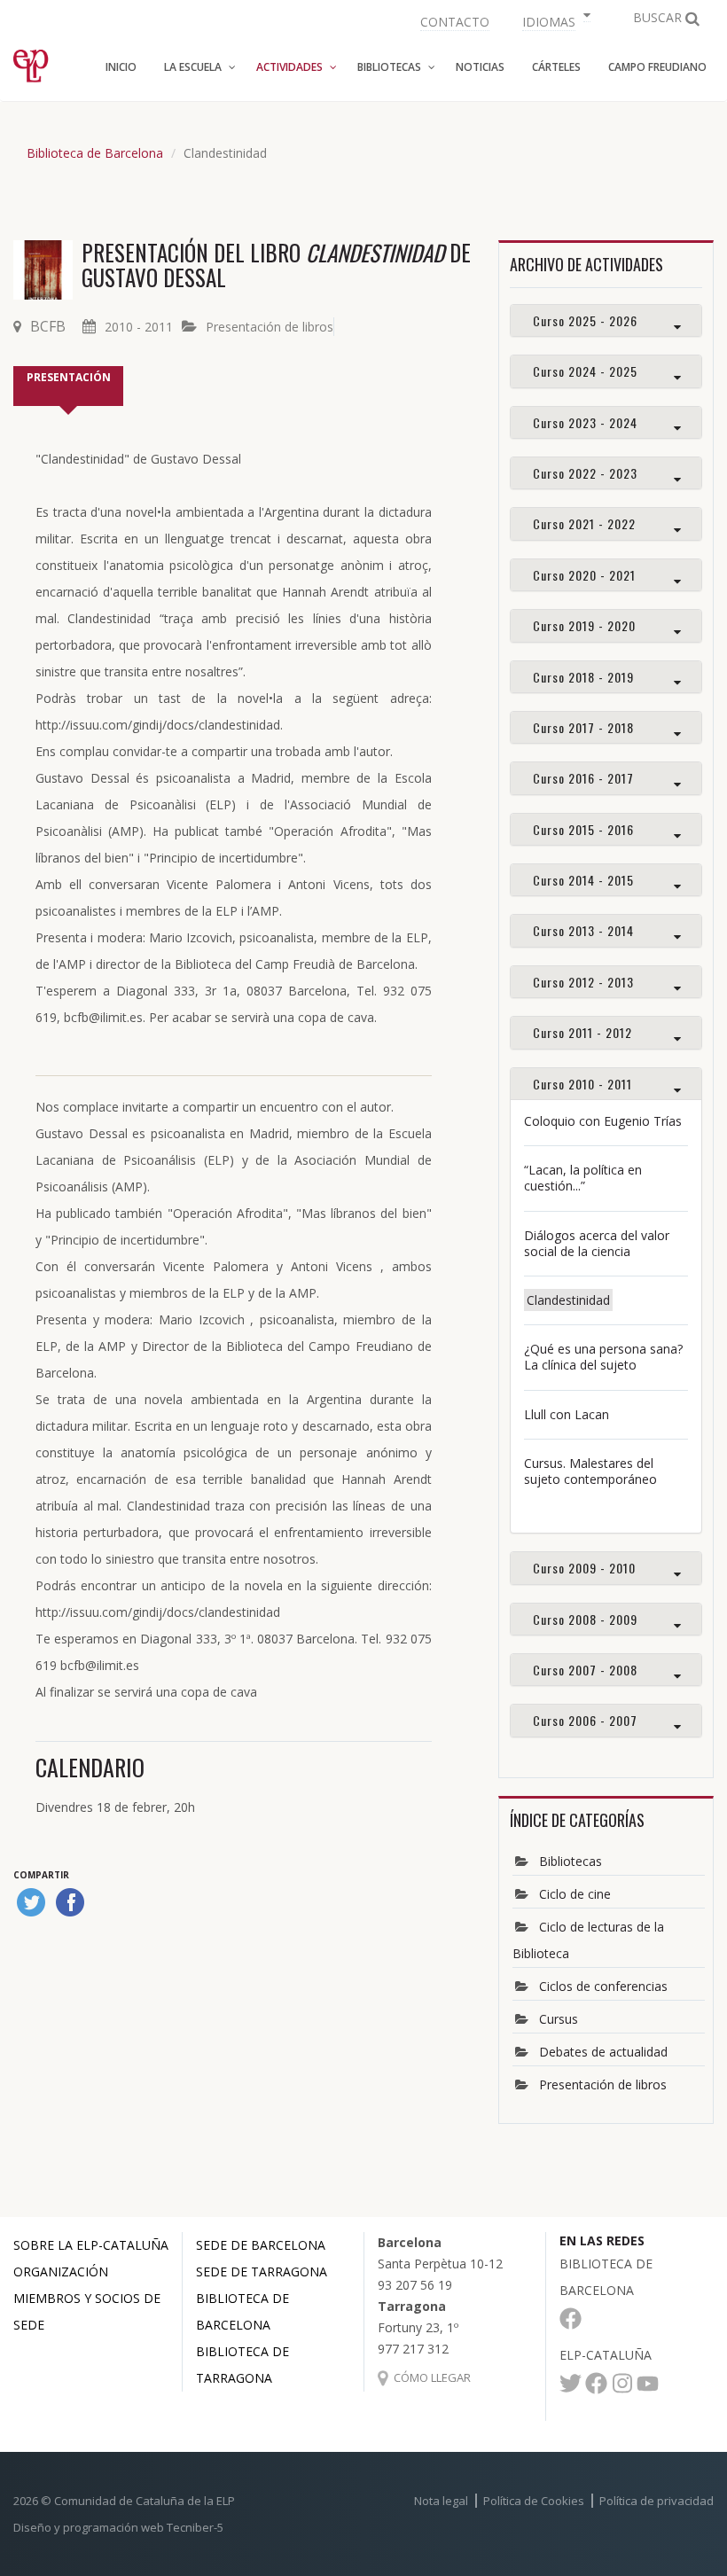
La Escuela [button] (193, 67)
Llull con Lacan (567, 1414)
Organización (61, 2272)
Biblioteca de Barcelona (95, 153)
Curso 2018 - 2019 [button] (583, 677)
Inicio (121, 67)
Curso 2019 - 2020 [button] (584, 625)
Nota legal (441, 2501)
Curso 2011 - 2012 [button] (582, 1032)
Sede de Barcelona (261, 2245)
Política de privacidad (657, 2501)
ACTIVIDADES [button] (289, 67)
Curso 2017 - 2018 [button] (583, 727)
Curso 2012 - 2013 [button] (583, 982)
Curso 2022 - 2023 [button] (585, 473)
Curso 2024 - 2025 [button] (585, 371)
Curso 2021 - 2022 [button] (584, 523)
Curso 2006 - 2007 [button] (585, 1720)
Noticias (480, 67)
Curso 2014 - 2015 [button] (583, 880)
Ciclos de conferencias (603, 1986)
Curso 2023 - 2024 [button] (585, 422)
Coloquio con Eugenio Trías (603, 1121)
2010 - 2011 (139, 327)
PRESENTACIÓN (69, 377)
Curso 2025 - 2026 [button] (585, 320)
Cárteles (556, 67)
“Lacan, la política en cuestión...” (583, 1178)
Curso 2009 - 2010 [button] (584, 1568)
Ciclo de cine (575, 1894)
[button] (554, 20)
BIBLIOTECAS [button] (389, 67)
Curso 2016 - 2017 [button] (583, 778)
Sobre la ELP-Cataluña (91, 2245)
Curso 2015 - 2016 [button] (583, 829)
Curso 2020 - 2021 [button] (584, 575)
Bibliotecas (571, 1861)
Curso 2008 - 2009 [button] (585, 1619)
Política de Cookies (534, 2501)
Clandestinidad (568, 1300)
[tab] (606, 320)
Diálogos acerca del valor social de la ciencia (597, 1243)
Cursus (559, 2019)
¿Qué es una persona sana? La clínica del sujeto (603, 1357)
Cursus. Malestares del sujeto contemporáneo (590, 1471)
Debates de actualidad (603, 2052)
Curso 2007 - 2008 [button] (585, 1670)
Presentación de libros (270, 327)
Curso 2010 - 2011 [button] (582, 1084)
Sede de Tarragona (262, 2272)
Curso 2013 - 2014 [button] (583, 930)
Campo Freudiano (657, 67)
